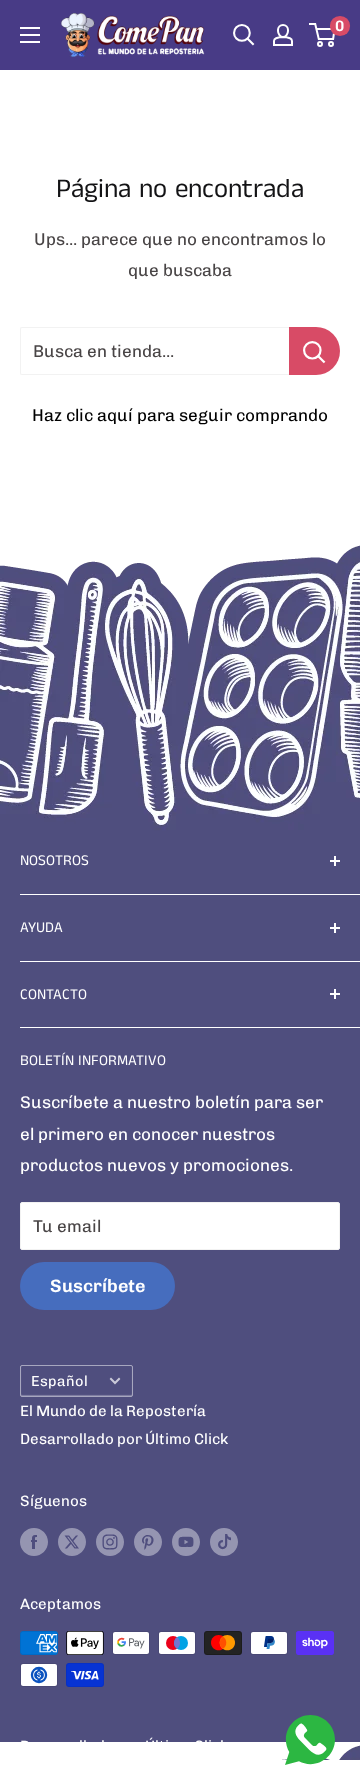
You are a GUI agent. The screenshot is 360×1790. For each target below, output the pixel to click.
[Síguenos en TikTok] (224, 1541)
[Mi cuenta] (283, 35)
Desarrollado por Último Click (124, 1439)
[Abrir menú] (30, 35)
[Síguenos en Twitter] (72, 1541)
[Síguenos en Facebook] (34, 1541)
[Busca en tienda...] (314, 351)
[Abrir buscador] (244, 35)
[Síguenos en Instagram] (110, 1541)
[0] (323, 35)
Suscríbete (97, 1286)
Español (59, 1381)
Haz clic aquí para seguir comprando (180, 415)
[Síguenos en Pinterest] (148, 1541)
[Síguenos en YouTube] (186, 1541)
